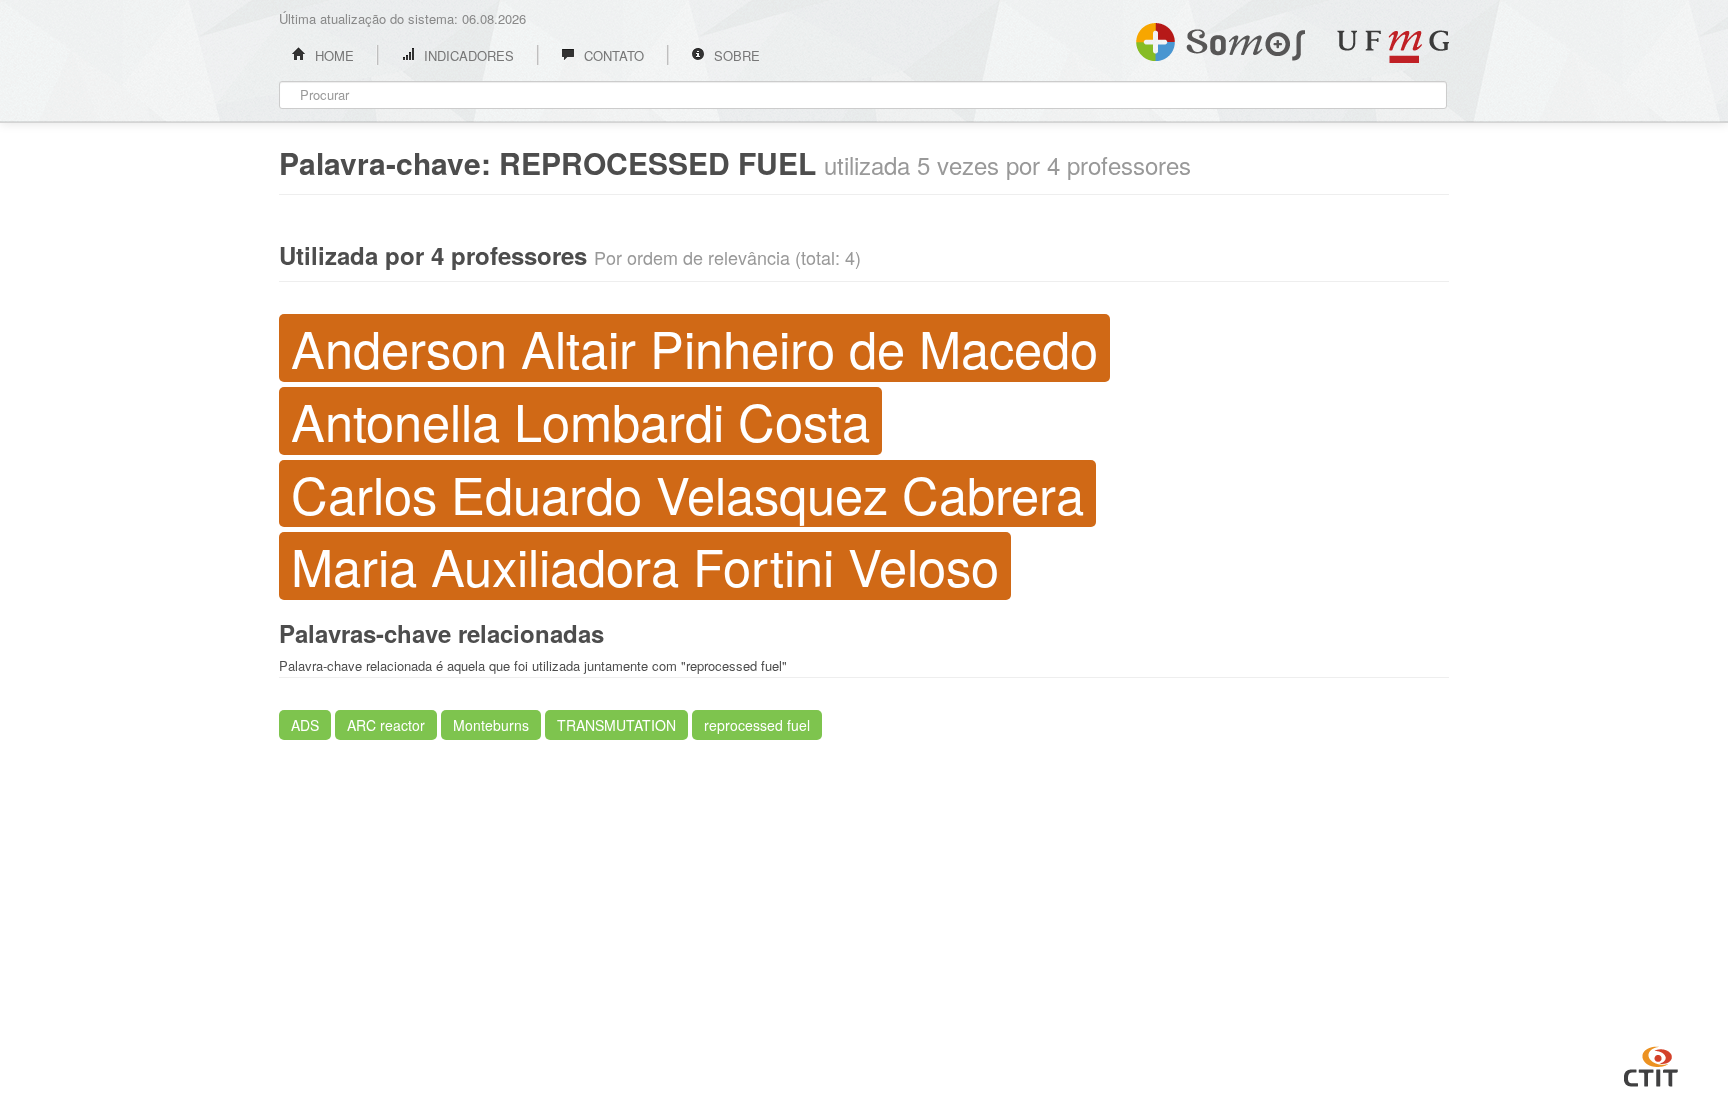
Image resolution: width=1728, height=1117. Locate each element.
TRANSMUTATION (616, 725)
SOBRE (735, 55)
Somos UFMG (1220, 38)
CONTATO (612, 55)
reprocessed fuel (757, 725)
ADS (305, 725)
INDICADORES (467, 55)
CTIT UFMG (1651, 1064)
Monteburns (491, 725)
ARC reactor (386, 725)
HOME (332, 55)
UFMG (1393, 46)
